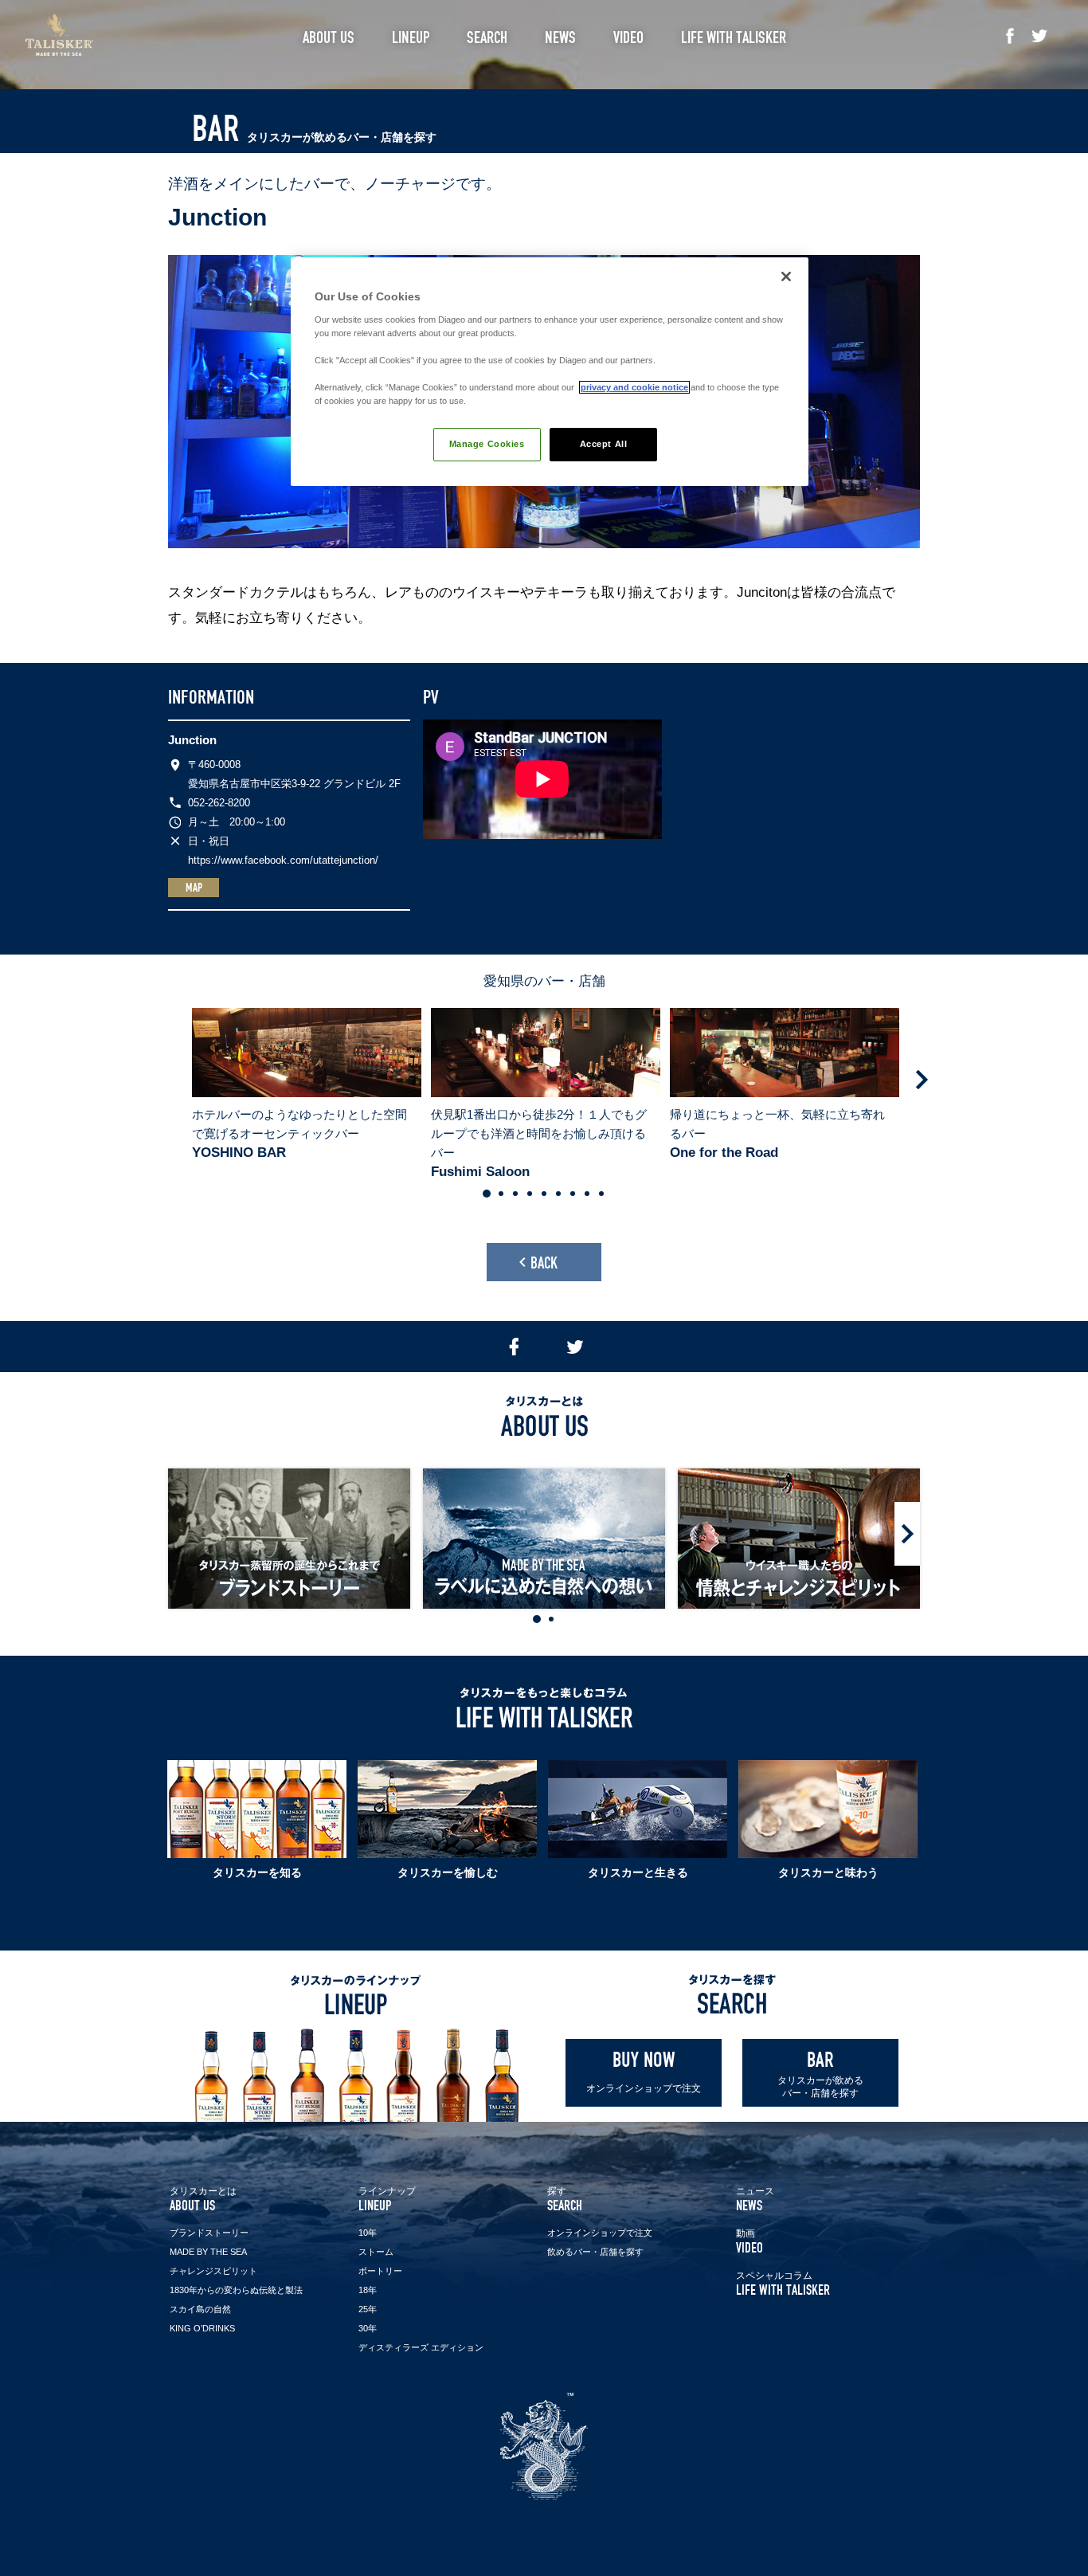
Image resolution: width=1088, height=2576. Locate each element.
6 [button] (558, 1194)
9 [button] (601, 1194)
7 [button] (573, 1194)
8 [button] (587, 1194)
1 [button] (487, 1194)
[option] (305, 1085)
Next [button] (922, 1080)
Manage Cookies (487, 444)
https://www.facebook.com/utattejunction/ (283, 860)
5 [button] (544, 1194)
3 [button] (515, 1194)
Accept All (604, 444)
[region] (550, 372)
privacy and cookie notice (634, 387)
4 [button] (530, 1194)
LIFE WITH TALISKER (783, 2284)
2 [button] (501, 1194)
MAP (194, 888)
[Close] (786, 276)
